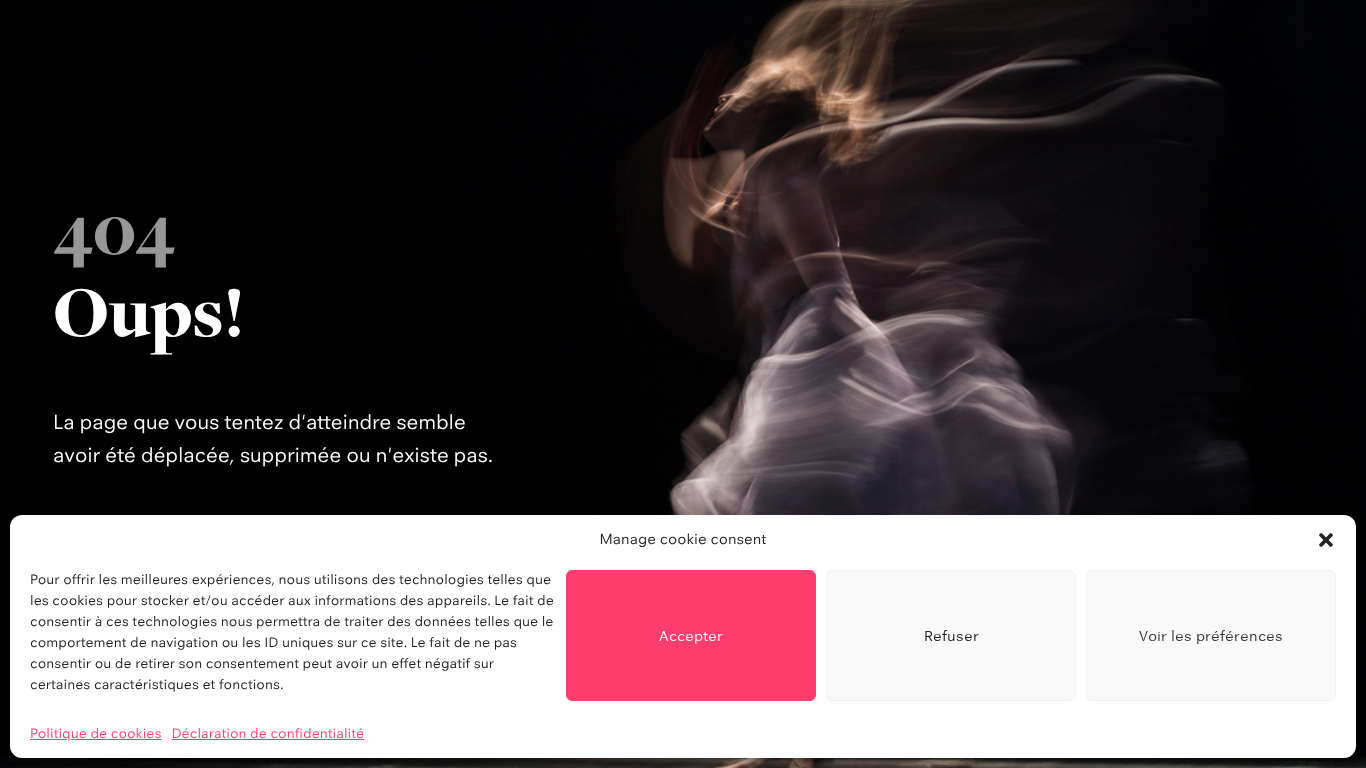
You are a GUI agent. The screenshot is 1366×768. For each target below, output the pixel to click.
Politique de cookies (96, 734)
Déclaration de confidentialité (268, 734)
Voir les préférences (1211, 635)
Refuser (951, 635)
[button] (1326, 540)
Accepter (691, 635)
